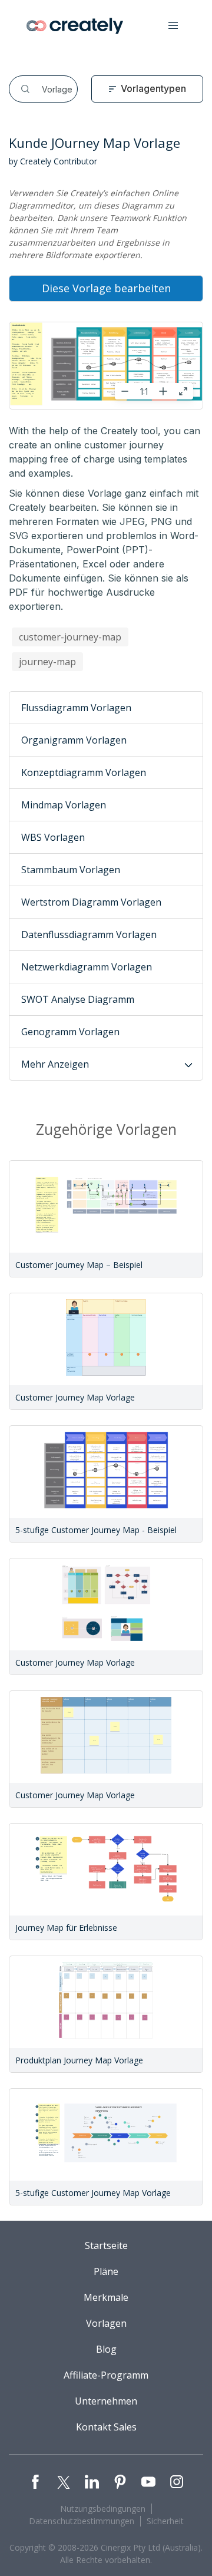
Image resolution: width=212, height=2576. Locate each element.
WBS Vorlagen (53, 837)
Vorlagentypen (153, 88)
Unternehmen (106, 2401)
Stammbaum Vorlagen (71, 870)
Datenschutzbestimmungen (82, 2521)
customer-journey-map (70, 637)
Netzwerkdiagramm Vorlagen (87, 967)
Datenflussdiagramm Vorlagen (89, 934)
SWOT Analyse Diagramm (78, 999)
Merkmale (106, 2297)
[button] (173, 26)
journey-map (47, 662)
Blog (106, 2349)
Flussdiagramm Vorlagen (76, 708)
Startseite (106, 2245)
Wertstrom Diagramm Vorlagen (91, 902)
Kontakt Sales (106, 2427)
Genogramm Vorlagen (70, 1032)
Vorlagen (106, 2323)
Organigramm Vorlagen (74, 740)
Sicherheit (165, 2521)
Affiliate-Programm (106, 2375)
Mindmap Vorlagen (64, 805)
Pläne (106, 2271)
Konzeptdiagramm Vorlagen (84, 772)
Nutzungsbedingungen (103, 2509)
